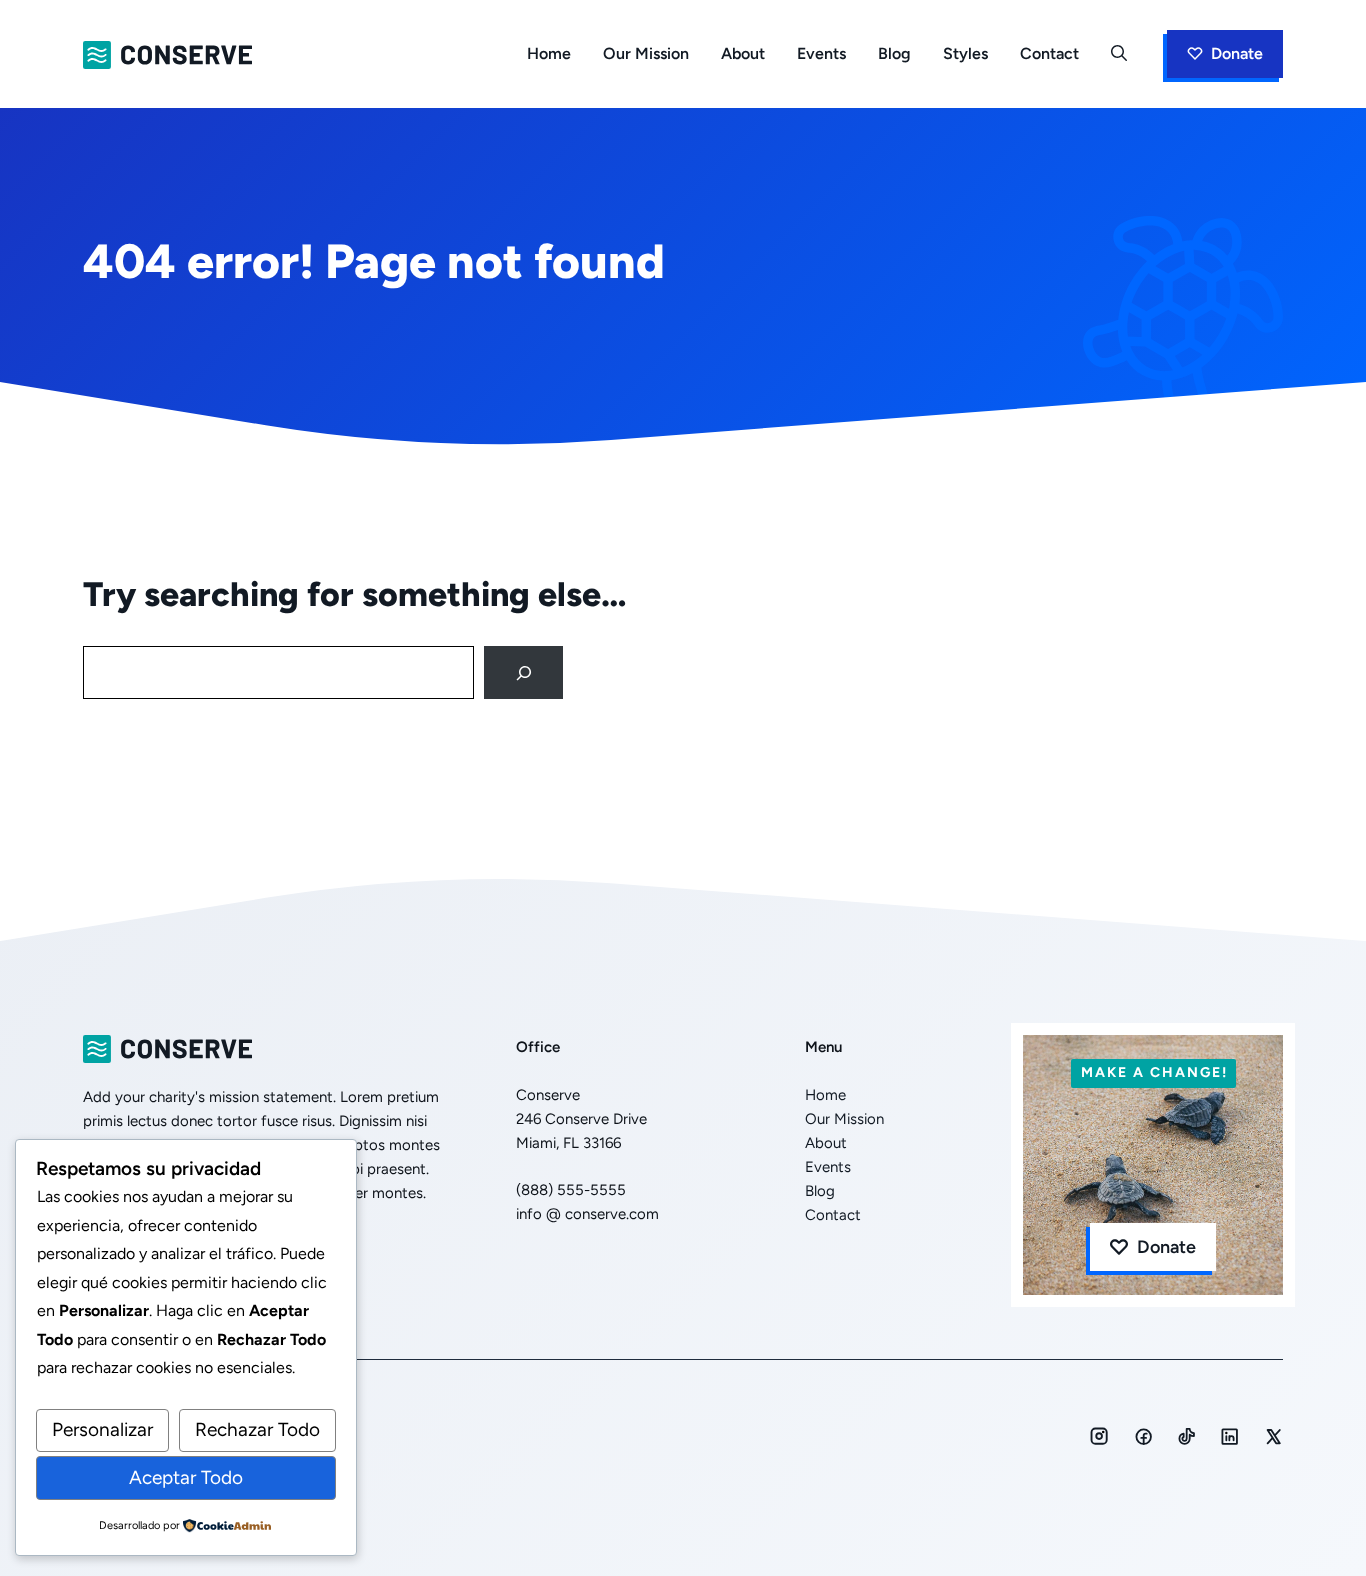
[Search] (523, 672)
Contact (1049, 53)
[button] (1119, 54)
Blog (894, 53)
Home (549, 53)
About (743, 53)
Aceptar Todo (186, 1477)
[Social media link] (1099, 1436)
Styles (965, 53)
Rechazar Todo (257, 1429)
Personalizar (102, 1429)
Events (821, 53)
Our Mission (646, 53)
